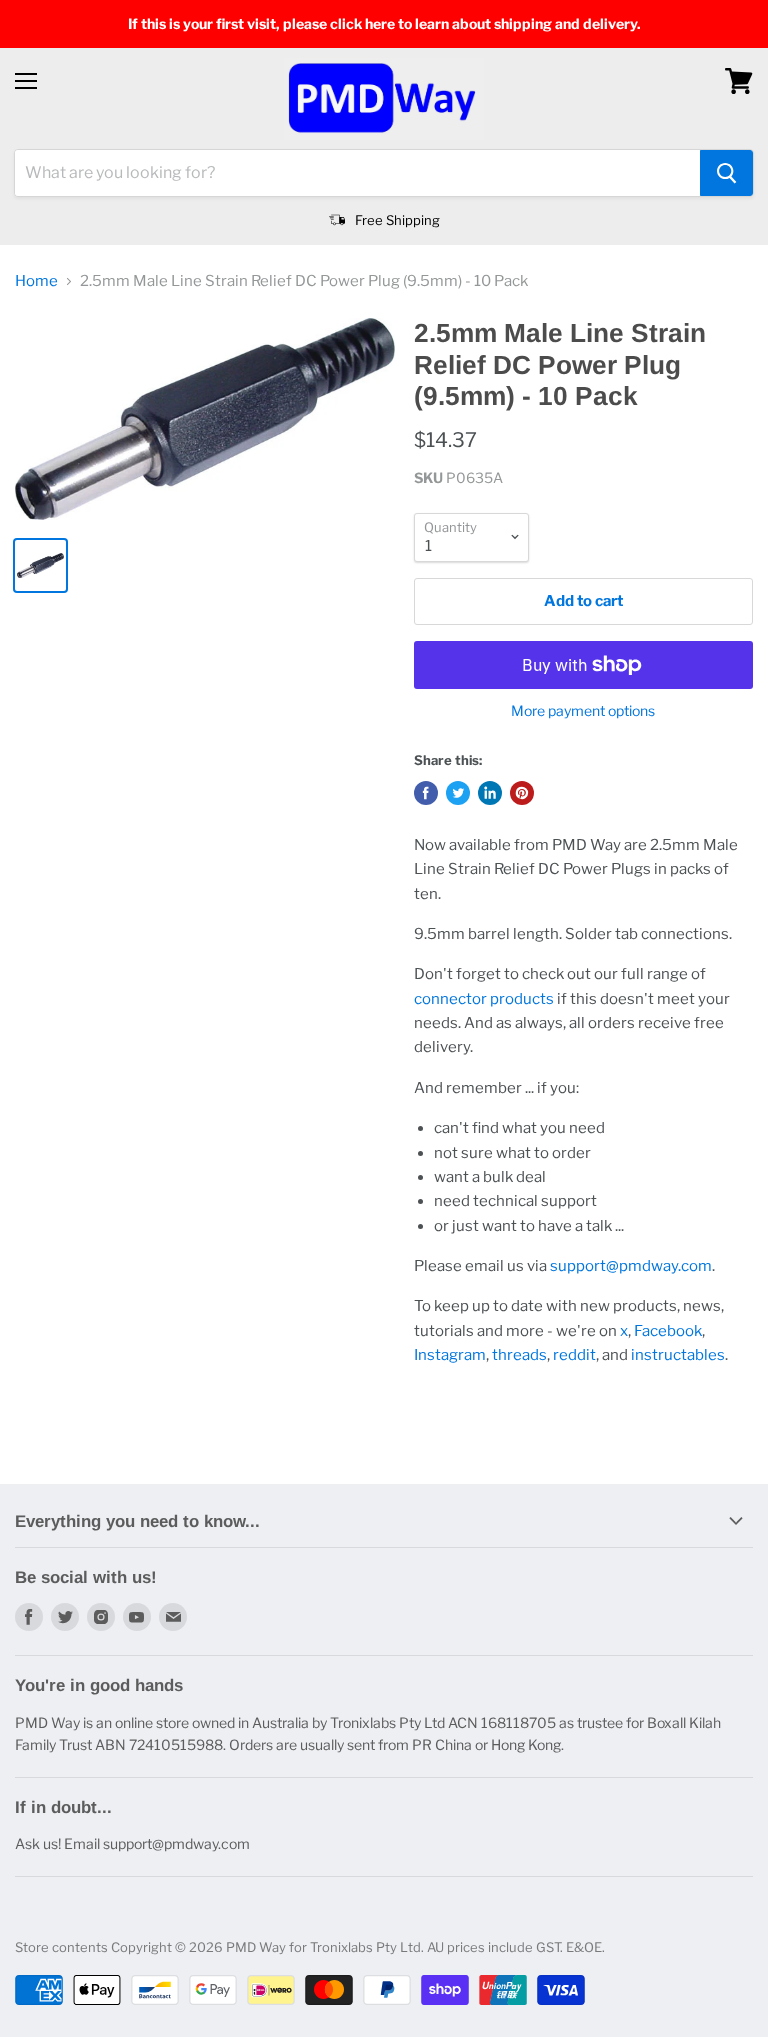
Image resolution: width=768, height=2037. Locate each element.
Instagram (450, 1355)
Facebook (668, 1331)
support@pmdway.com (631, 1266)
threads (519, 1355)
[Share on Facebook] (426, 793)
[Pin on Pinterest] (522, 793)
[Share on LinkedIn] (490, 793)
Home (36, 281)
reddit (574, 1355)
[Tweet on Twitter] (458, 793)
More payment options (583, 711)
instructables (678, 1355)
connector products (484, 999)
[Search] (726, 173)
